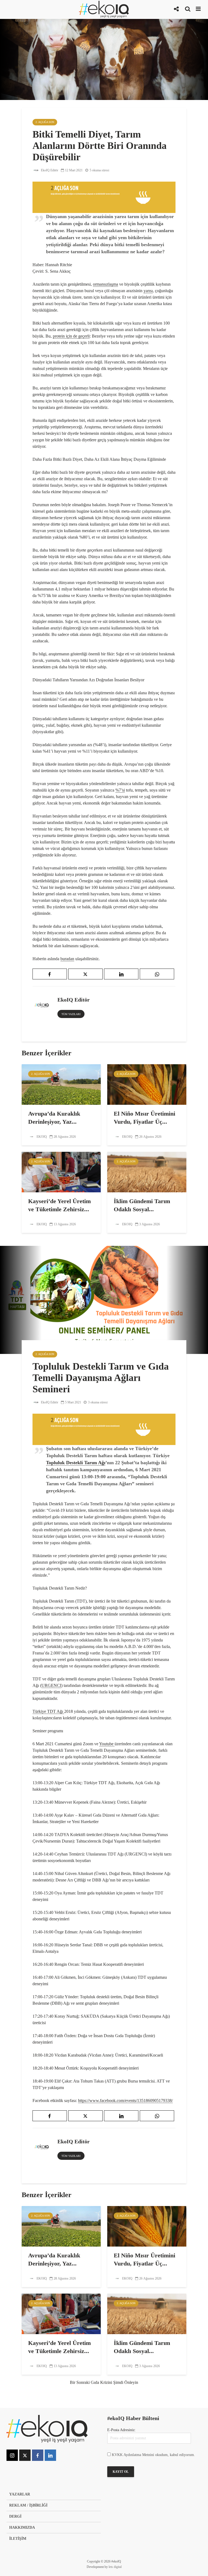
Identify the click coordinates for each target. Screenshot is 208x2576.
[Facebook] (38, 2455)
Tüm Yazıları (71, 1014)
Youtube (107, 1744)
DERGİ (15, 2516)
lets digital (115, 2567)
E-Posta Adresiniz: (121, 2430)
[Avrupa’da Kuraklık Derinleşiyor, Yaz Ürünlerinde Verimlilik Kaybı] (61, 1084)
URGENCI (51, 1685)
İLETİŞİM (18, 2539)
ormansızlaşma (105, 284)
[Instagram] (12, 2455)
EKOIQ (41, 1137)
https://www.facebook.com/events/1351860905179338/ (125, 2100)
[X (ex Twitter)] (25, 2455)
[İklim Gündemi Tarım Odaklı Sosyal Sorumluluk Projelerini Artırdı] (147, 1172)
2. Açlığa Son (45, 122)
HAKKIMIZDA (22, 2527)
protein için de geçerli (71, 336)
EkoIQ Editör (49, 170)
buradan (67, 959)
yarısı (148, 291)
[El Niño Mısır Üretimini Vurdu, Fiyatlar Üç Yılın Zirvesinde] (147, 1084)
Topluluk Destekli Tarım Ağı (76, 1463)
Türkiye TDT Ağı (48, 1711)
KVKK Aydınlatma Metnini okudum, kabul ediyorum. (153, 2455)
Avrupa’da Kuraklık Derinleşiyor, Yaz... (54, 1118)
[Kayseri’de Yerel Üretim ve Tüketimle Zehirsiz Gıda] (61, 1172)
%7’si (120, 790)
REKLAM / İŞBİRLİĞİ (28, 2505)
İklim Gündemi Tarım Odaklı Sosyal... (142, 1205)
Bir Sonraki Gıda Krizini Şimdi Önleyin (104, 2382)
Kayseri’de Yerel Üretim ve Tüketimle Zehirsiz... (59, 1205)
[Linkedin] (50, 2455)
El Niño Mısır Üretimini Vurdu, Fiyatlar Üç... (144, 1118)
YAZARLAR (20, 2494)
